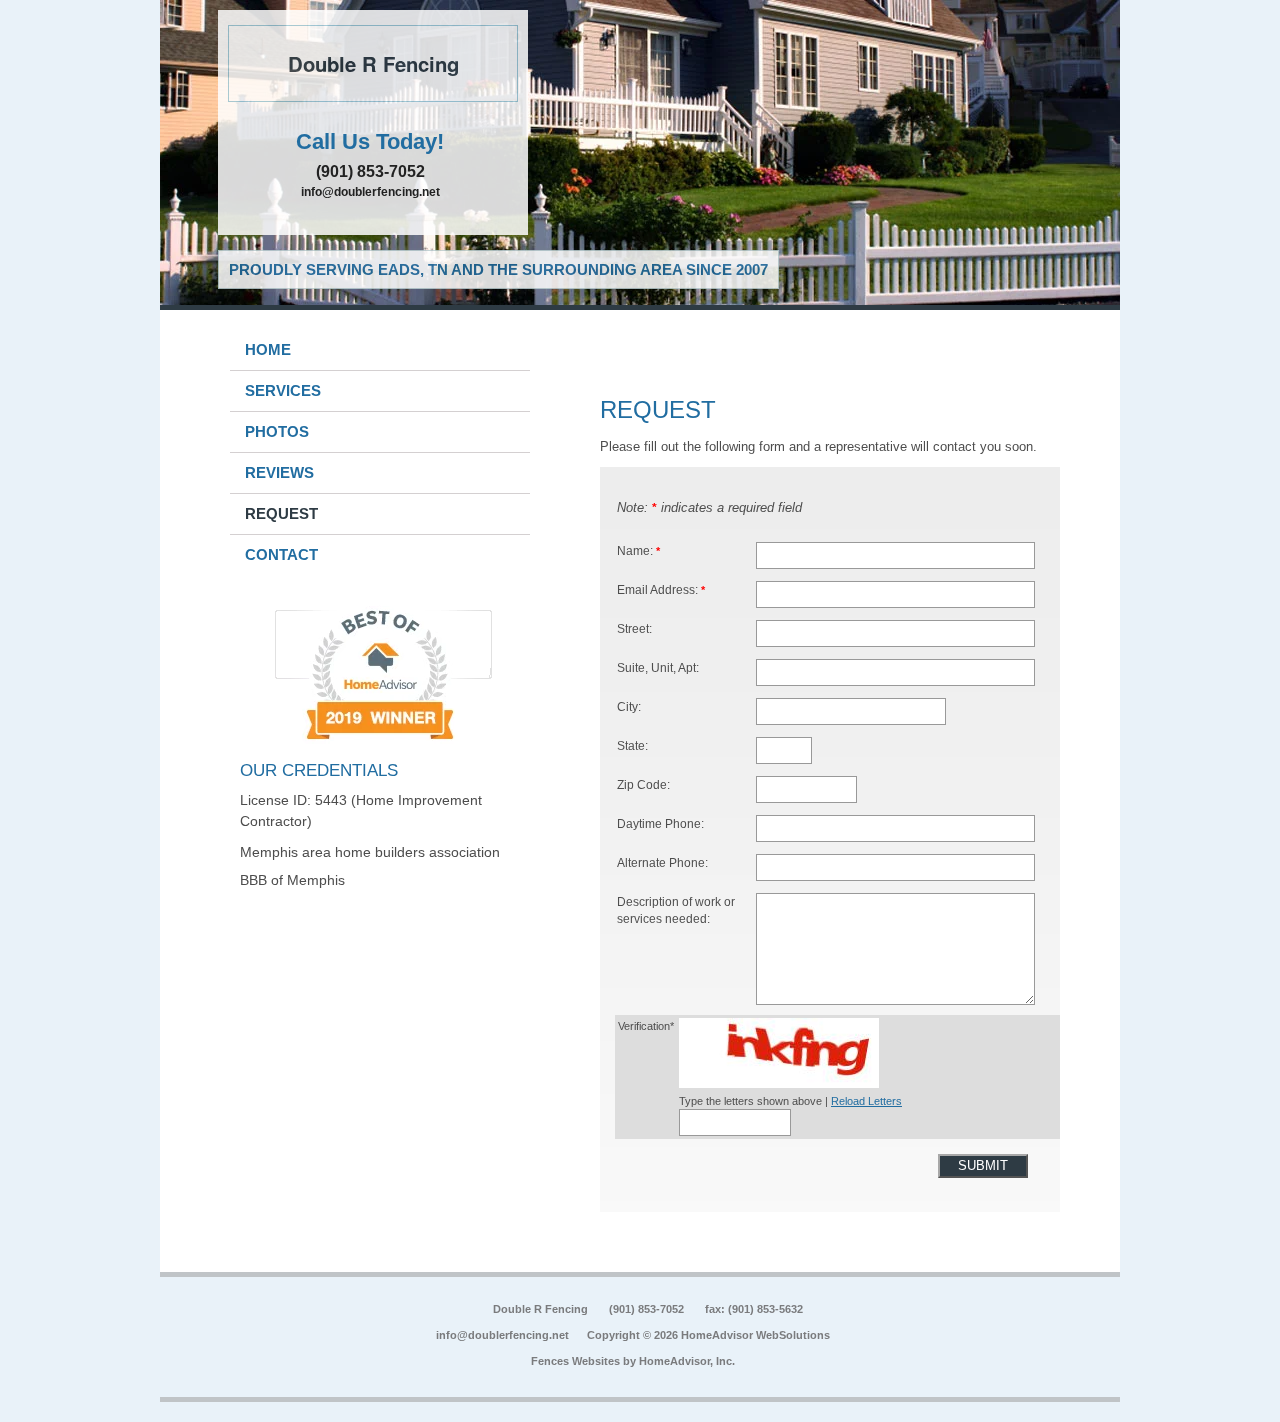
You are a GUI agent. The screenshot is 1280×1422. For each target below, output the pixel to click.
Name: (638, 550)
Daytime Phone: (660, 823)
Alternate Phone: (662, 862)
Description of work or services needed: (676, 910)
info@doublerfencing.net (370, 192)
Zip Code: (643, 784)
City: (629, 706)
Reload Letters (866, 1101)
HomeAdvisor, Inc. (687, 1361)
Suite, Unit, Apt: (658, 667)
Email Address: (661, 589)
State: (632, 745)
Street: (634, 628)
